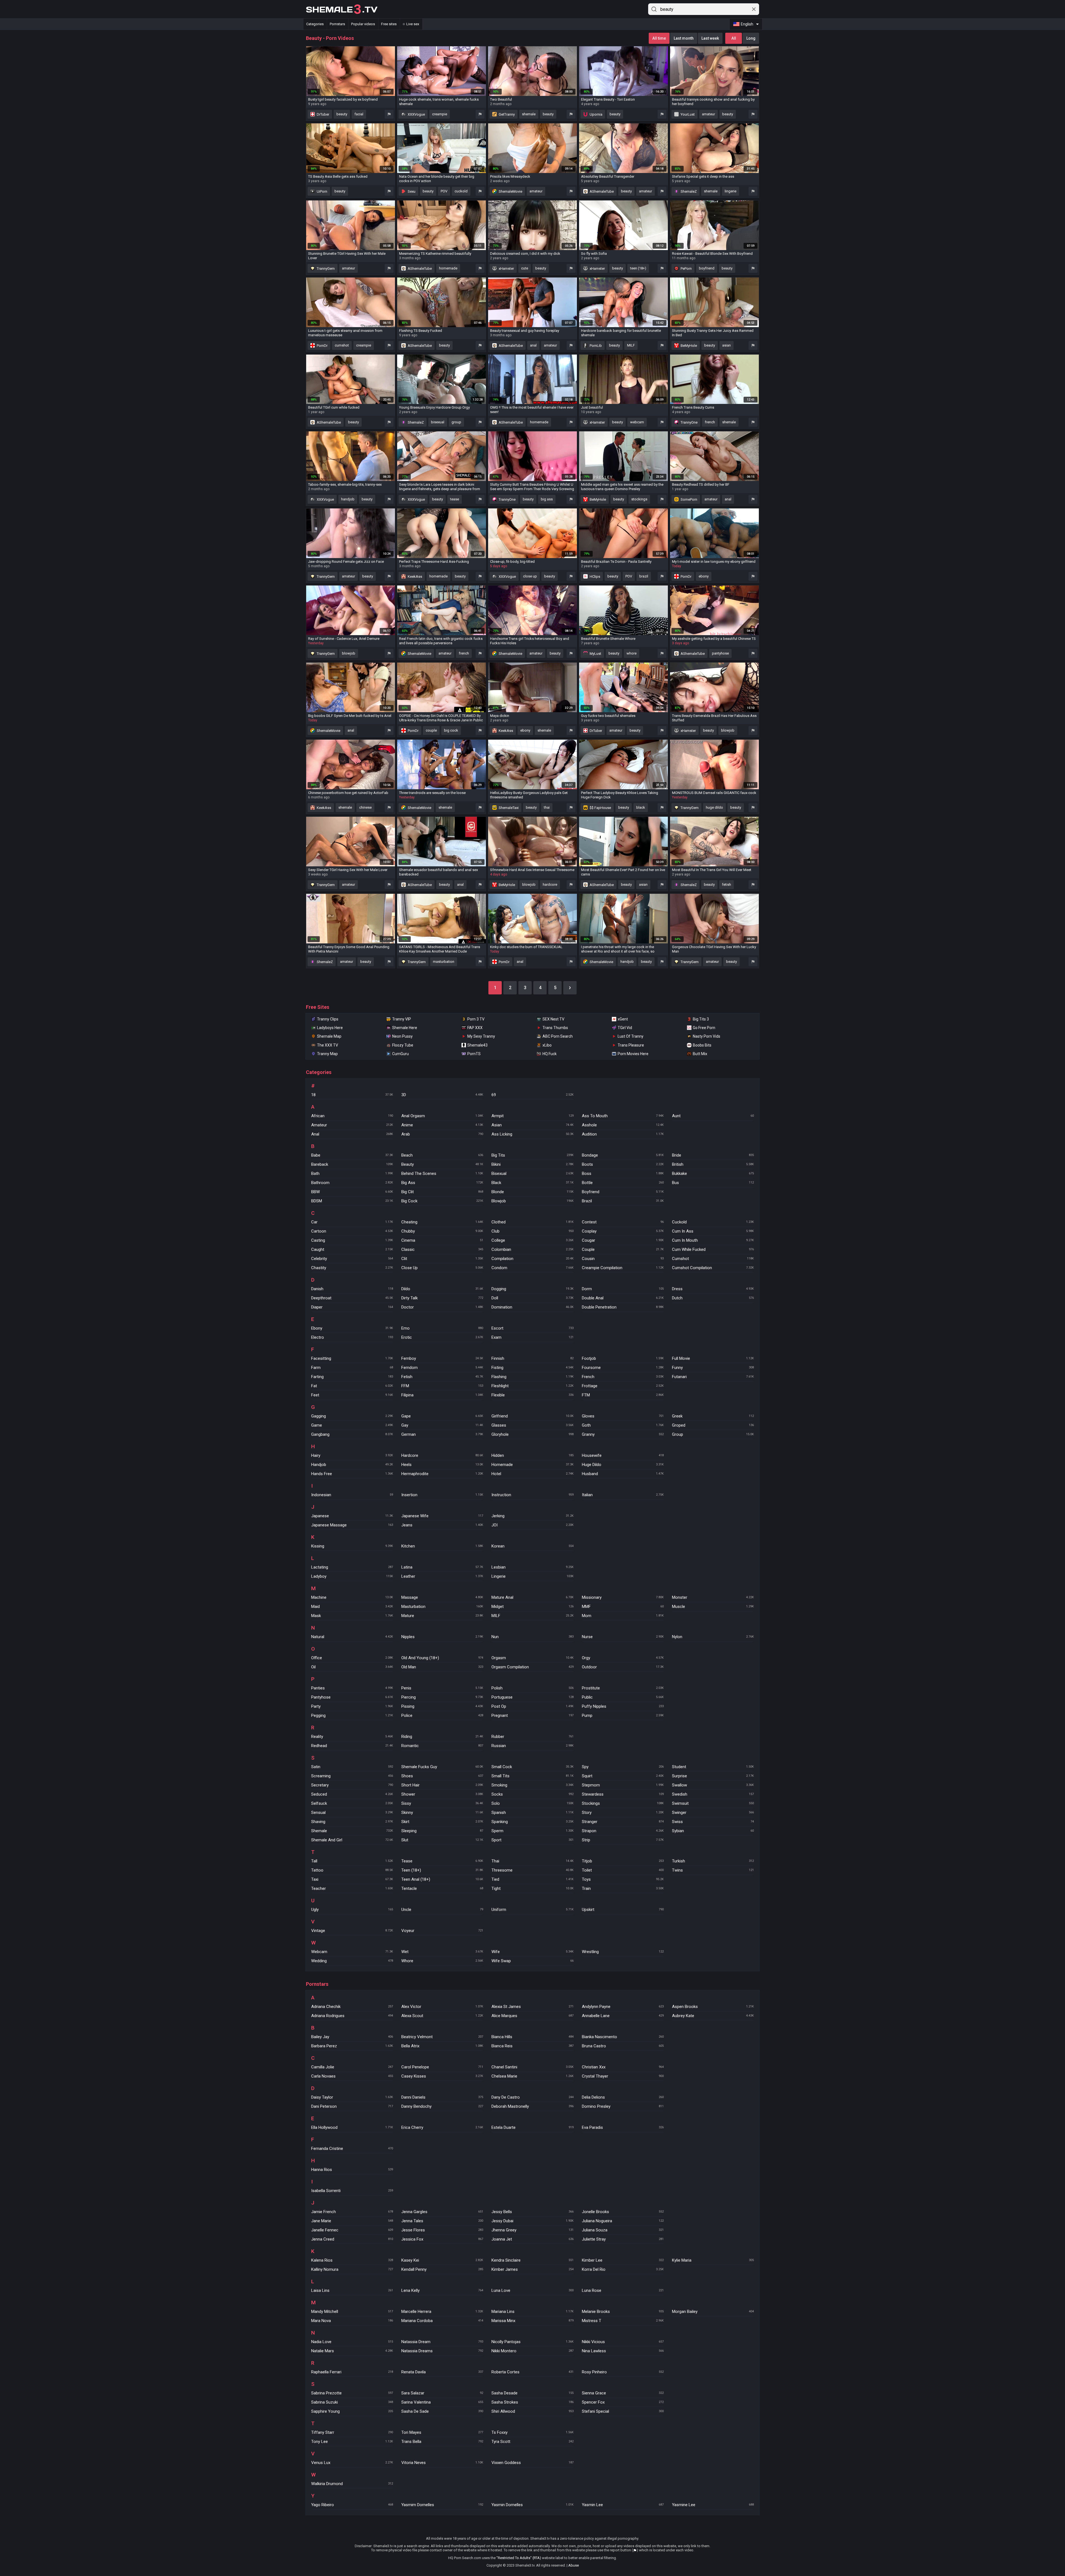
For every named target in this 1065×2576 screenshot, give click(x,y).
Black (532, 1183)
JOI (532, 1525)
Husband (623, 1474)
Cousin (623, 1259)
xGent (623, 1019)
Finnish (532, 1358)
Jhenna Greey (532, 2230)
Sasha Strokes (532, 2402)
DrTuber (323, 114)
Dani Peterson (352, 2106)
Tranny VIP (402, 1019)
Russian (532, 1746)
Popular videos (363, 24)
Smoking (532, 1785)
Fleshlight (532, 1386)
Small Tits (532, 1776)
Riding (442, 1737)
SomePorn (689, 499)
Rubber (532, 1737)
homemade (448, 268)
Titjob (623, 1861)
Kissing (352, 1546)
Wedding (352, 1961)
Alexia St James (532, 2007)
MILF (631, 345)
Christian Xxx (623, 2067)
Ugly (352, 1910)
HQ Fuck (550, 1054)
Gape (442, 1416)
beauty (342, 114)
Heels (442, 1465)
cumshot (342, 345)
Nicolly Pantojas (532, 2342)
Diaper (352, 1307)
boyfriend (707, 268)
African (352, 1116)
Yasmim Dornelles (442, 2505)
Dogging (532, 1289)
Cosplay (623, 1231)
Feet (352, 1395)
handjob (348, 499)
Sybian (713, 1831)
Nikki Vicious (623, 2342)
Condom (532, 1268)
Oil (352, 1667)
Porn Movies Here (633, 1054)
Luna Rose (623, 2290)
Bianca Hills (532, 2037)
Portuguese (532, 1697)
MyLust (595, 654)
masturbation (444, 962)
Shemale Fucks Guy (442, 1767)
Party (352, 1706)
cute (525, 268)
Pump (623, 1715)
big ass (547, 499)
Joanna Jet (532, 2239)
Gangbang (352, 1434)
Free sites (389, 24)
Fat (352, 1386)
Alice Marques (532, 2016)
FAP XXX (475, 1028)
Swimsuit (713, 1803)
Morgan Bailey (713, 2312)
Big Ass (442, 1183)
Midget (532, 1607)
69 (532, 1095)
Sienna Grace (623, 2393)
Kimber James (532, 2269)
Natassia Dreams (442, 2351)
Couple (623, 1249)
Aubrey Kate (713, 2016)
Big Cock (442, 1201)
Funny (713, 1368)
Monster (713, 1597)
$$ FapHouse (600, 808)
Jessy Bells (532, 2212)
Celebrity (352, 1259)
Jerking (532, 1516)
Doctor (442, 1307)
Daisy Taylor (352, 2097)
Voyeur (442, 1931)
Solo (532, 1803)
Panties (352, 1688)
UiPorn (322, 191)
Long (751, 38)
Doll (532, 1298)
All (734, 38)
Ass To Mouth (623, 1116)
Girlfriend (532, 1416)
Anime (442, 1125)
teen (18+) (638, 268)
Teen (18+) (442, 1870)
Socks (532, 1794)
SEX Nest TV (553, 1019)
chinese (365, 807)
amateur (708, 114)
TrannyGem (325, 268)
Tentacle (442, 1888)
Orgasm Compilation (532, 1667)
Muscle (713, 1607)
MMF (623, 1607)
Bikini (532, 1164)
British (713, 1164)
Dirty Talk (442, 1298)
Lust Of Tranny (631, 1036)
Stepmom (623, 1785)
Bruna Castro (623, 2046)
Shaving (352, 1822)
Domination (532, 1307)
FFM (442, 1386)
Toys (623, 1879)
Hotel (532, 1474)
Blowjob (532, 1201)
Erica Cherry (442, 2127)
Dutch (713, 1298)
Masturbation (442, 1607)
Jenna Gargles (442, 2212)
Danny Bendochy (442, 2106)
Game (352, 1425)
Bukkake (713, 1174)
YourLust (687, 114)
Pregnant (532, 1715)
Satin (352, 1767)
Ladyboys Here (330, 1028)
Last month (684, 38)
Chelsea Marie (532, 2076)
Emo (442, 1328)
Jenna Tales (442, 2221)
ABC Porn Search (558, 1036)
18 (352, 1095)
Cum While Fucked (713, 1249)
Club (532, 1231)
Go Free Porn (704, 1028)
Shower (442, 1794)
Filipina (442, 1395)
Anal (352, 1134)
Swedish (713, 1794)
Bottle (623, 1183)
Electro (352, 1337)
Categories (315, 24)
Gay (442, 1425)
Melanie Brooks (623, 2312)
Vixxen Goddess (532, 2463)
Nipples (442, 1637)
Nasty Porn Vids (707, 1036)
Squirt (623, 1776)
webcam (637, 422)
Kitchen (442, 1546)
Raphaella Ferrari (352, 2372)
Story (623, 1813)
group (456, 422)
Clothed (532, 1222)
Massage (442, 1597)
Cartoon (352, 1231)
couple (431, 730)
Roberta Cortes (532, 2372)
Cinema (442, 1240)
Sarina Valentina (442, 2402)
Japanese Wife (442, 1516)
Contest (623, 1222)
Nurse (623, 1637)
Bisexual (532, 1174)
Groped (713, 1425)
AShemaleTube (601, 191)
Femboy (442, 1358)
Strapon (623, 1831)
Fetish (442, 1377)
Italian (623, 1495)
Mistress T (623, 2321)
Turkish (713, 1861)
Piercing (442, 1697)
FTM (623, 1395)
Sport (532, 1840)
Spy (623, 1767)
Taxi (352, 1879)
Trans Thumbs (555, 1028)
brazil (644, 576)
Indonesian (352, 1495)
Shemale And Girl (352, 1840)
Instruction (532, 1495)
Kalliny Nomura (352, 2269)
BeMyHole (688, 346)
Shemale (352, 1831)
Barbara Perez (352, 2046)
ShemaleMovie (510, 191)
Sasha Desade (532, 2393)
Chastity (352, 1268)
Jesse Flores (442, 2230)
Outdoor (623, 1667)
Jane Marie (352, 2221)
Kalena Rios (352, 2260)
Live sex (413, 24)
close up (530, 576)
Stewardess (623, 1794)
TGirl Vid (625, 1028)
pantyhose (720, 653)
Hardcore (442, 1455)
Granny (623, 1434)
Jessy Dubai (532, 2221)
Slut (442, 1840)
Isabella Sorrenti (352, 2191)
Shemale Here (405, 1028)
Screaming (352, 1776)
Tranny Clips (328, 1019)
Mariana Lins (532, 2312)
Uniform (532, 1910)
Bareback (352, 1164)
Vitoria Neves (442, 2463)
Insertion (442, 1495)
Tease (442, 1861)
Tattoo (352, 1870)
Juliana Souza (623, 2230)
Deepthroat (352, 1298)
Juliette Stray (623, 2239)
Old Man (442, 1667)
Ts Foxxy (532, 2432)
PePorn (686, 268)
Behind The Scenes (442, 1174)
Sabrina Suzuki (352, 2402)
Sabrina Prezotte (352, 2393)
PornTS (474, 1054)
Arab (442, 1134)
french (710, 422)
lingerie (731, 191)
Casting (352, 1240)
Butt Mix (700, 1054)
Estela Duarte (532, 2127)
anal (533, 345)
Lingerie (532, 1576)
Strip (623, 1840)
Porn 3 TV (476, 1019)
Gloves (623, 1416)
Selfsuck (352, 1803)
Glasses (532, 1425)
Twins (713, 1870)
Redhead (352, 1746)
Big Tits (532, 1155)
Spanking (532, 1822)
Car (352, 1222)
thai (547, 807)
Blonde (532, 1192)
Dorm (623, 1289)
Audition (623, 1134)
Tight (532, 1888)
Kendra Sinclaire (532, 2260)
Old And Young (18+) (442, 1658)
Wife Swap (532, 1961)
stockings (639, 499)
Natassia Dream (442, 2342)
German (442, 1434)
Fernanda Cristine (352, 2149)
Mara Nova (352, 2321)
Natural (352, 1637)
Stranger (623, 1822)
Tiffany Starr (352, 2432)
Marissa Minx (532, 2321)
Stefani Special (623, 2411)
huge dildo (714, 807)
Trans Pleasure (631, 1045)
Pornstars (337, 24)
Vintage (352, 1931)
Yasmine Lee (713, 2505)
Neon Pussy (402, 1036)
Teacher (352, 1888)
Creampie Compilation (623, 1268)
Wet (442, 1952)
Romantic (442, 1746)
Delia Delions (623, 2097)
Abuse (574, 2565)
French (623, 1377)
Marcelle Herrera (442, 2312)
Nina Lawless (623, 2351)
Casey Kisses (442, 2076)
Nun (532, 1637)
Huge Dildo (623, 1465)
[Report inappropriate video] (389, 114)
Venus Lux (352, 2463)
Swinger (713, 1813)
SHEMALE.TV (342, 9)
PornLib (595, 346)
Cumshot (713, 1259)
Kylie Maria (713, 2260)
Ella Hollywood (352, 2127)
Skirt (442, 1822)
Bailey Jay (352, 2037)
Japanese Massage (352, 1525)
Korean (532, 1546)
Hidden (532, 1455)
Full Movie (713, 1358)
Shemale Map (329, 1036)
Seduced (352, 1794)
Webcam (352, 1952)
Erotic (442, 1337)
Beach (442, 1155)
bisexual (438, 422)
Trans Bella (442, 2442)
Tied (532, 1879)
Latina (442, 1567)
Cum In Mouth (713, 1240)
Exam (532, 1337)
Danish (352, 1289)
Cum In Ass (713, 1231)
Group (713, 1434)
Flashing (532, 1377)
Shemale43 (477, 1045)
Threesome (532, 1870)
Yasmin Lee (623, 2505)
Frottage (623, 1386)
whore (632, 653)
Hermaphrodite (442, 1474)
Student (713, 1767)
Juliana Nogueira (623, 2221)
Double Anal (623, 1298)
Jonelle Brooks (623, 2212)
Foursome (623, 1368)
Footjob (623, 1358)
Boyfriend (623, 1192)
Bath (352, 1174)
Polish (532, 1688)
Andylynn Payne (623, 2007)
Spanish (532, 1813)
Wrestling (623, 1952)
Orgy (623, 1658)
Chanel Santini (532, 2067)
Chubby (442, 1231)
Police (442, 1715)
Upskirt (623, 1910)
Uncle (442, 1910)
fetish (727, 884)
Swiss (713, 1822)
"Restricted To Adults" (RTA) (519, 2558)
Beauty (442, 1164)
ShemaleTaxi (508, 808)
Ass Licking (532, 1134)
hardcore (550, 884)
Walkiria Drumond (352, 2484)
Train (623, 1888)
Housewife (623, 1455)
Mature (442, 1616)
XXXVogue (416, 114)
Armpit (532, 1116)
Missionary (623, 1597)
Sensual (352, 1813)
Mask (352, 1616)
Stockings (623, 1803)
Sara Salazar (442, 2393)
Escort (532, 1328)
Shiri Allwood (532, 2411)
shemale (529, 114)
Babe (352, 1155)
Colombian (532, 1249)
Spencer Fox (623, 2402)
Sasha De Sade (442, 2411)
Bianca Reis (532, 2046)
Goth (623, 1425)
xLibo (547, 1045)
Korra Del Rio (623, 2269)
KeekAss (414, 576)
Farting (352, 1377)
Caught (352, 1249)
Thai (532, 1861)
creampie (440, 114)
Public (623, 1697)
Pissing (442, 1706)
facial (359, 114)
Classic (442, 1249)
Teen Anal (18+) (442, 1879)
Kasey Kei (442, 2260)
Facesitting (352, 1358)
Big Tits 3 (701, 1019)
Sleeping (442, 1831)
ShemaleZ (688, 191)
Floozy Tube (403, 1045)
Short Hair (442, 1785)
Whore (442, 1961)
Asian (532, 1125)
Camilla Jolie (352, 2067)
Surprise (713, 1776)
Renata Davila (442, 2372)
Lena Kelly (442, 2290)
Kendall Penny (442, 2269)
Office (352, 1658)
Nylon (713, 1637)
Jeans (442, 1525)
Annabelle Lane (623, 2016)
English (747, 24)
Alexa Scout (442, 2016)
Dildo (442, 1289)
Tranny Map (327, 1054)
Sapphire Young (352, 2411)
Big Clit (442, 1192)
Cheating (442, 1222)
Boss (623, 1174)
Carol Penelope (442, 2067)
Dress (713, 1289)
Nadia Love (352, 2342)
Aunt (713, 1116)
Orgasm (532, 1658)
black (641, 807)
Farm (352, 1368)
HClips (594, 576)
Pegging (352, 1715)
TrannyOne (689, 422)
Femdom (442, 1368)
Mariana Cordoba (442, 2321)
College (532, 1240)
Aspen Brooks (713, 2007)
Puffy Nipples (623, 1706)
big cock (451, 730)
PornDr (322, 346)
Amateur (352, 1125)
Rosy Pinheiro (623, 2372)
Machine (352, 1597)
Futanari (713, 1377)
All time (659, 38)
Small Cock (532, 1767)
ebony (704, 576)
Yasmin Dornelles (532, 2505)
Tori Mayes (442, 2432)
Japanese (352, 1516)
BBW (352, 1192)
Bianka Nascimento (623, 2037)
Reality (352, 1737)
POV (444, 191)
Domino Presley (623, 2106)
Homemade (532, 1465)
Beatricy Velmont (442, 2037)
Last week (710, 38)
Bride (713, 1155)
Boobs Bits (702, 1045)
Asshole (623, 1125)
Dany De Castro (532, 2097)
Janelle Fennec (352, 2230)
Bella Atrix (442, 2046)
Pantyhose (352, 1697)
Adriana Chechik (352, 2007)
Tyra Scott (532, 2442)
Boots (623, 1164)
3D (442, 1095)
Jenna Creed (352, 2239)
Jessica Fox (442, 2239)
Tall (352, 1861)
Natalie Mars (352, 2351)
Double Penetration (623, 1307)
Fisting (532, 1368)
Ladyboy (352, 1576)
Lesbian (532, 1567)
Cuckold (713, 1222)
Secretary (352, 1785)
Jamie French (352, 2212)
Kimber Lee (623, 2260)
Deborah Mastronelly (532, 2106)
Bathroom (352, 1183)
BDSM (352, 1201)
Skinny (442, 1813)
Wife (532, 1952)
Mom (623, 1616)
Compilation (532, 1259)
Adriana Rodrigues (352, 2016)
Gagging (352, 1416)
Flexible (532, 1395)
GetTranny (506, 114)
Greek (713, 1416)
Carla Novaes (352, 2076)
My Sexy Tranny (481, 1036)
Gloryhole (532, 1434)
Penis (442, 1688)
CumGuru (400, 1054)
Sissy (442, 1803)
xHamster (506, 268)
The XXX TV (328, 1045)
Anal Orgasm (442, 1116)
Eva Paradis (623, 2127)
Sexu (411, 191)
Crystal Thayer (623, 2076)
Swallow (713, 1785)
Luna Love (532, 2290)
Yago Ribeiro (352, 2505)
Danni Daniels (442, 2097)
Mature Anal (532, 1597)
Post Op (532, 1706)
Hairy (352, 1455)
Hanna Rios (352, 2170)
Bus (713, 1183)
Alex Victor (442, 2007)
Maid (352, 1607)
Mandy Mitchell (352, 2312)
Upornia (596, 114)
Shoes (442, 1776)
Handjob (352, 1465)
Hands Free (352, 1474)
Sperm (532, 1831)
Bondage (623, 1155)
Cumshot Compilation (713, 1268)
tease (455, 499)
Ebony (352, 1328)
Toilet (623, 1870)
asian (727, 345)
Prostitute (623, 1688)
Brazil (623, 1201)
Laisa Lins (352, 2290)
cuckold (461, 191)
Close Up (442, 1268)
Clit (442, 1259)
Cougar (623, 1240)
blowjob (349, 653)
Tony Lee (352, 2442)
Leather (442, 1576)
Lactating (352, 1567)
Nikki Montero (532, 2351)
